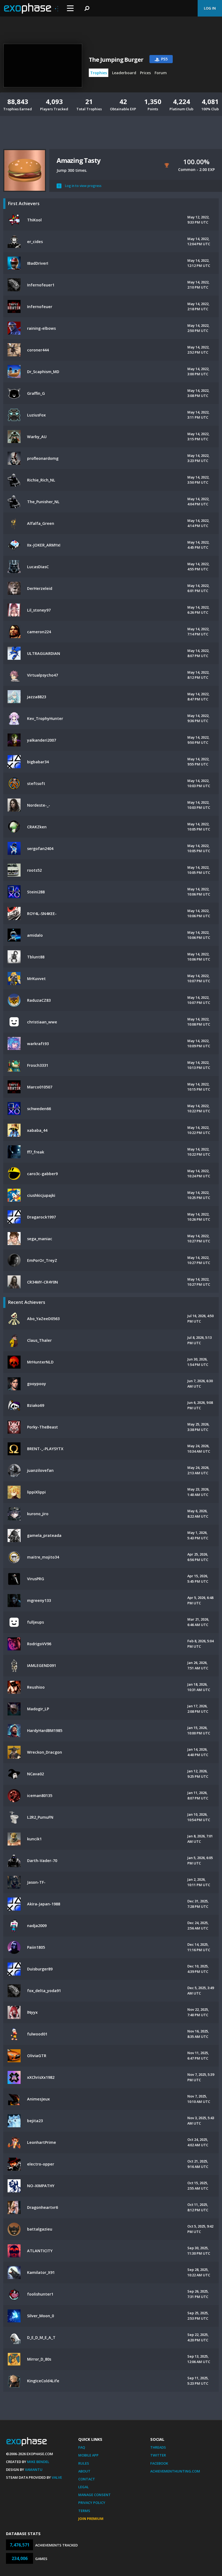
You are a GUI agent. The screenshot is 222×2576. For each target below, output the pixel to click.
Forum (161, 73)
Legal (84, 2487)
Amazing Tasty (78, 160)
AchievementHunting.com (175, 2471)
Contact (87, 2479)
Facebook (159, 2463)
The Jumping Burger (116, 60)
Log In (210, 8)
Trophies (99, 73)
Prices (145, 73)
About (84, 2471)
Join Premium (91, 2519)
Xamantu (34, 2470)
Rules (84, 2463)
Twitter (158, 2455)
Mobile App (88, 2455)
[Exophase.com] (31, 8)
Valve (57, 2477)
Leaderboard (124, 73)
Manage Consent (94, 2495)
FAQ (82, 2447)
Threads (158, 2447)
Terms (84, 2511)
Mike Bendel (38, 2462)
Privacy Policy (92, 2503)
